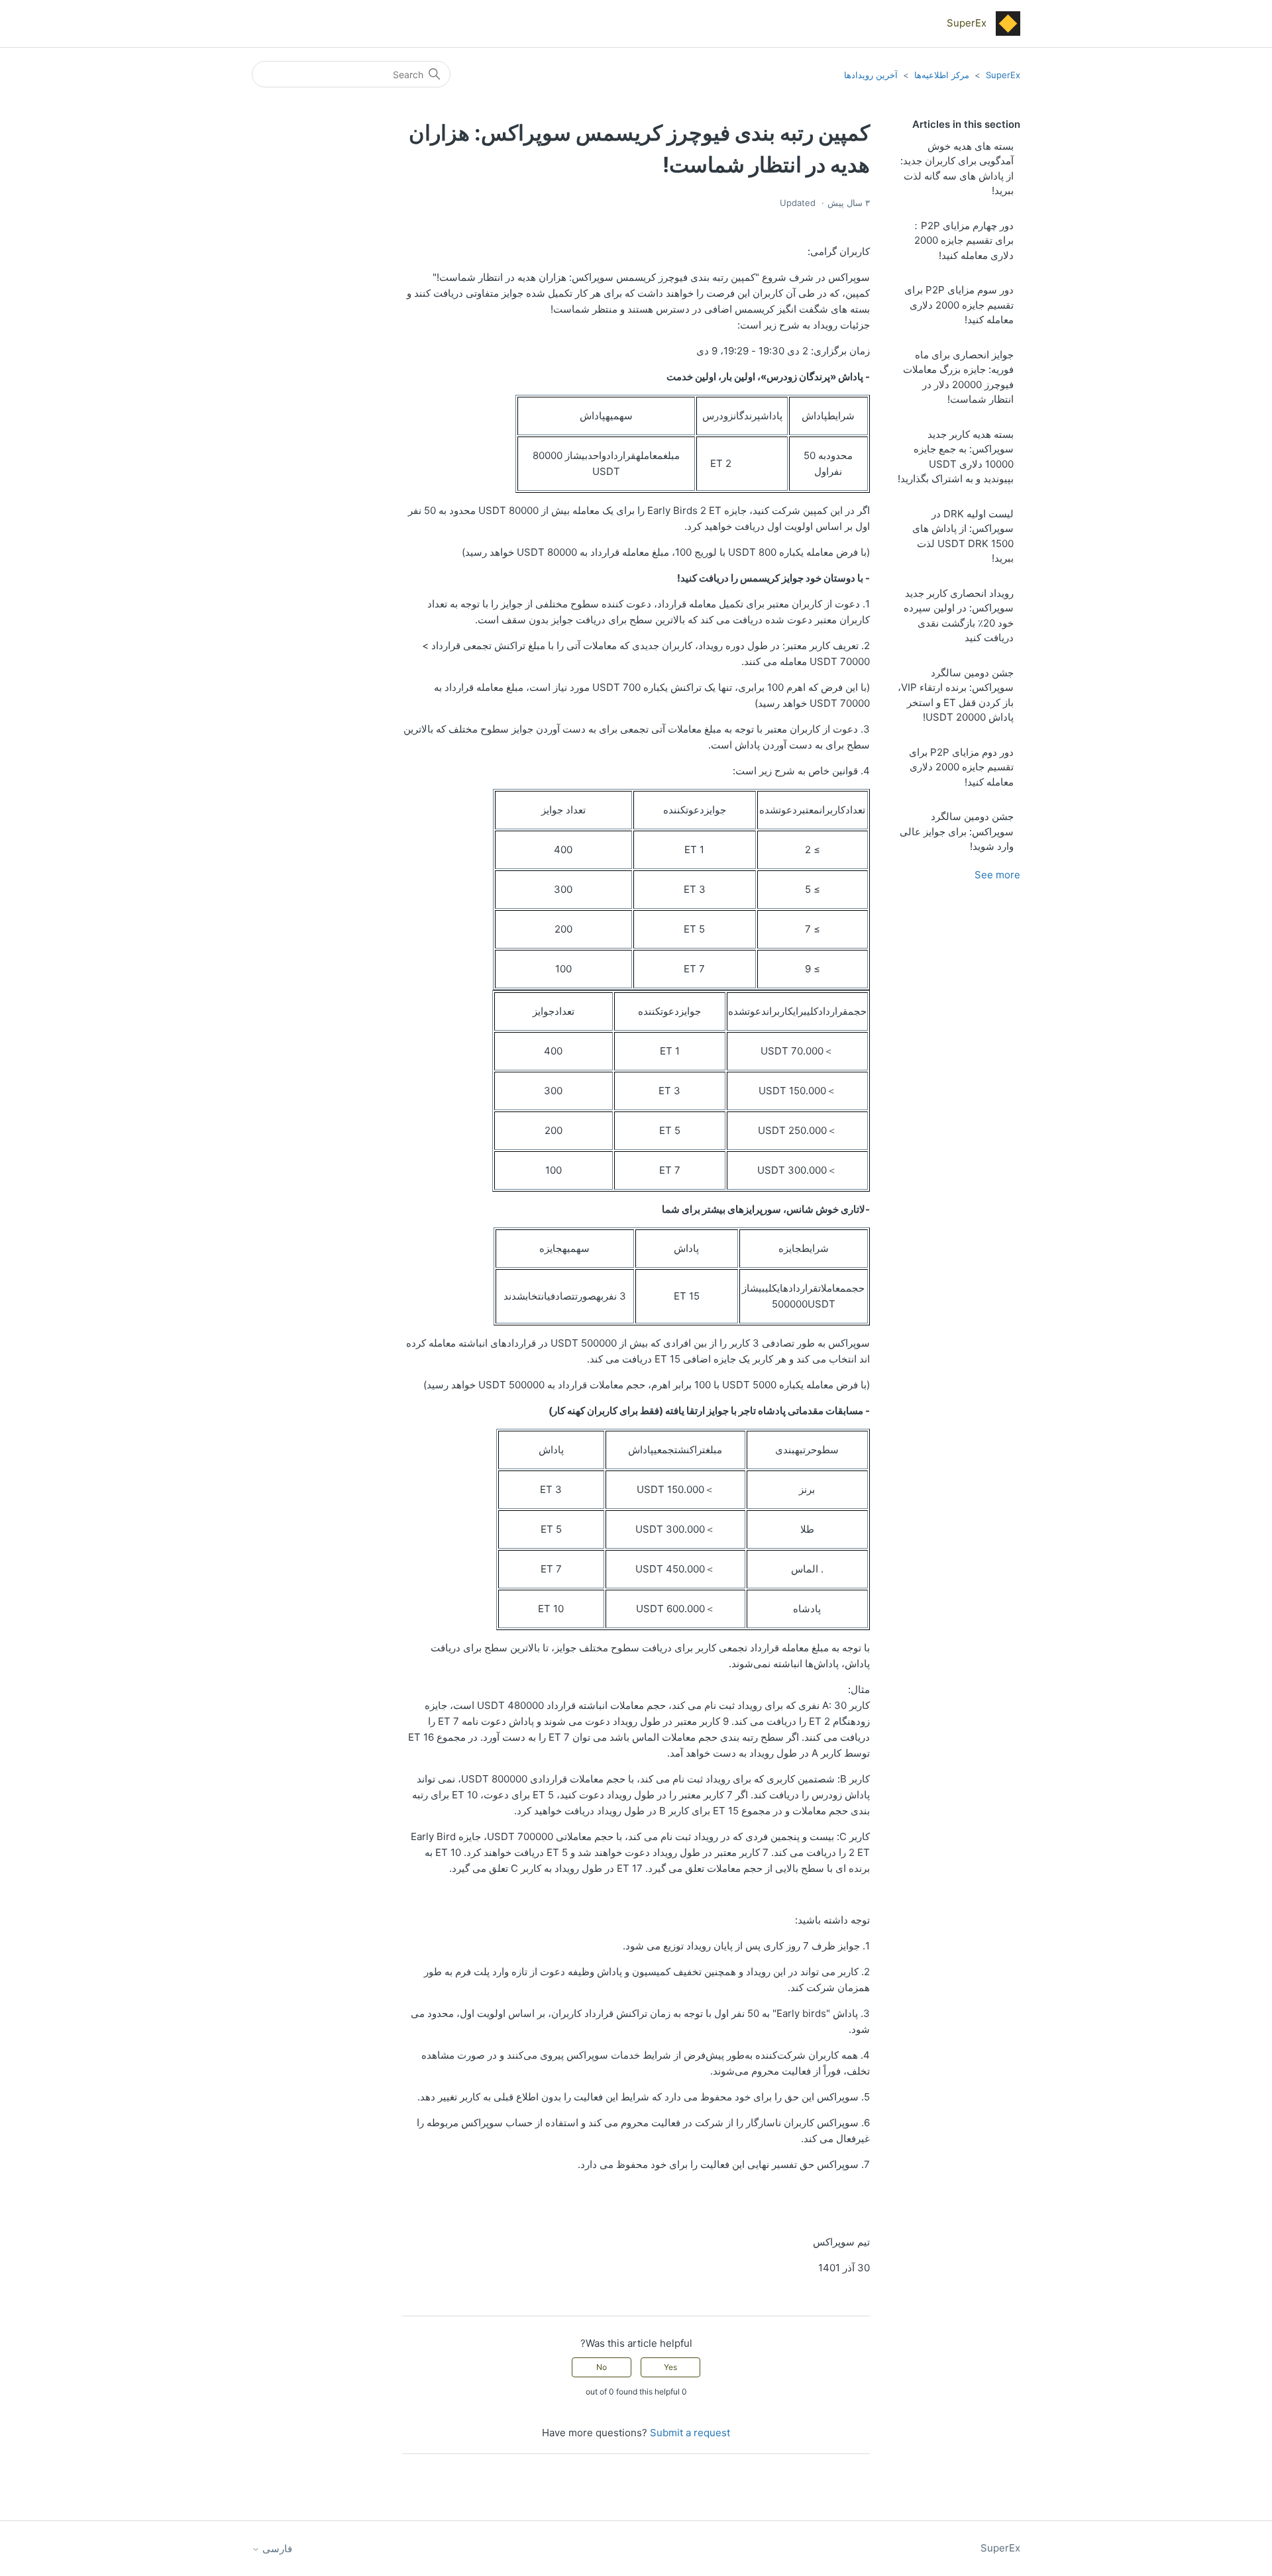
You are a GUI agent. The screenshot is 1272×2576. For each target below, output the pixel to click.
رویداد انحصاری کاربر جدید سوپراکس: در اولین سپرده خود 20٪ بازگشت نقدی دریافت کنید (959, 616)
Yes (670, 2367)
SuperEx (1003, 75)
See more (997, 875)
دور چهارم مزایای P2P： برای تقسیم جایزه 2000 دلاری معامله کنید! (962, 240)
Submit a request (690, 2433)
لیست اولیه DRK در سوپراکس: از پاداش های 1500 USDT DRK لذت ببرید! (963, 536)
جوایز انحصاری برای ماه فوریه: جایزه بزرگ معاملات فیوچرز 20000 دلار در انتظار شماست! (958, 377)
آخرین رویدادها (871, 75)
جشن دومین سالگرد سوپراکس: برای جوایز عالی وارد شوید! (957, 831)
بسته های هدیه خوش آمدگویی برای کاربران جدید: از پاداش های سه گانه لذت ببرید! (957, 169)
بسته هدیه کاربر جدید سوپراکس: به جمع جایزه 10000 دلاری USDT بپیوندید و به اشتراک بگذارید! (956, 457)
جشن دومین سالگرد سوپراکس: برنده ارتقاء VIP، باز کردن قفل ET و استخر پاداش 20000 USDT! (956, 695)
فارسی (276, 2549)
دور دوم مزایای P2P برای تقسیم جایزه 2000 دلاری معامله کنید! (961, 767)
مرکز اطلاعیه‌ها (942, 75)
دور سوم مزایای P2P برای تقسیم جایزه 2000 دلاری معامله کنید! (959, 305)
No (602, 2367)
